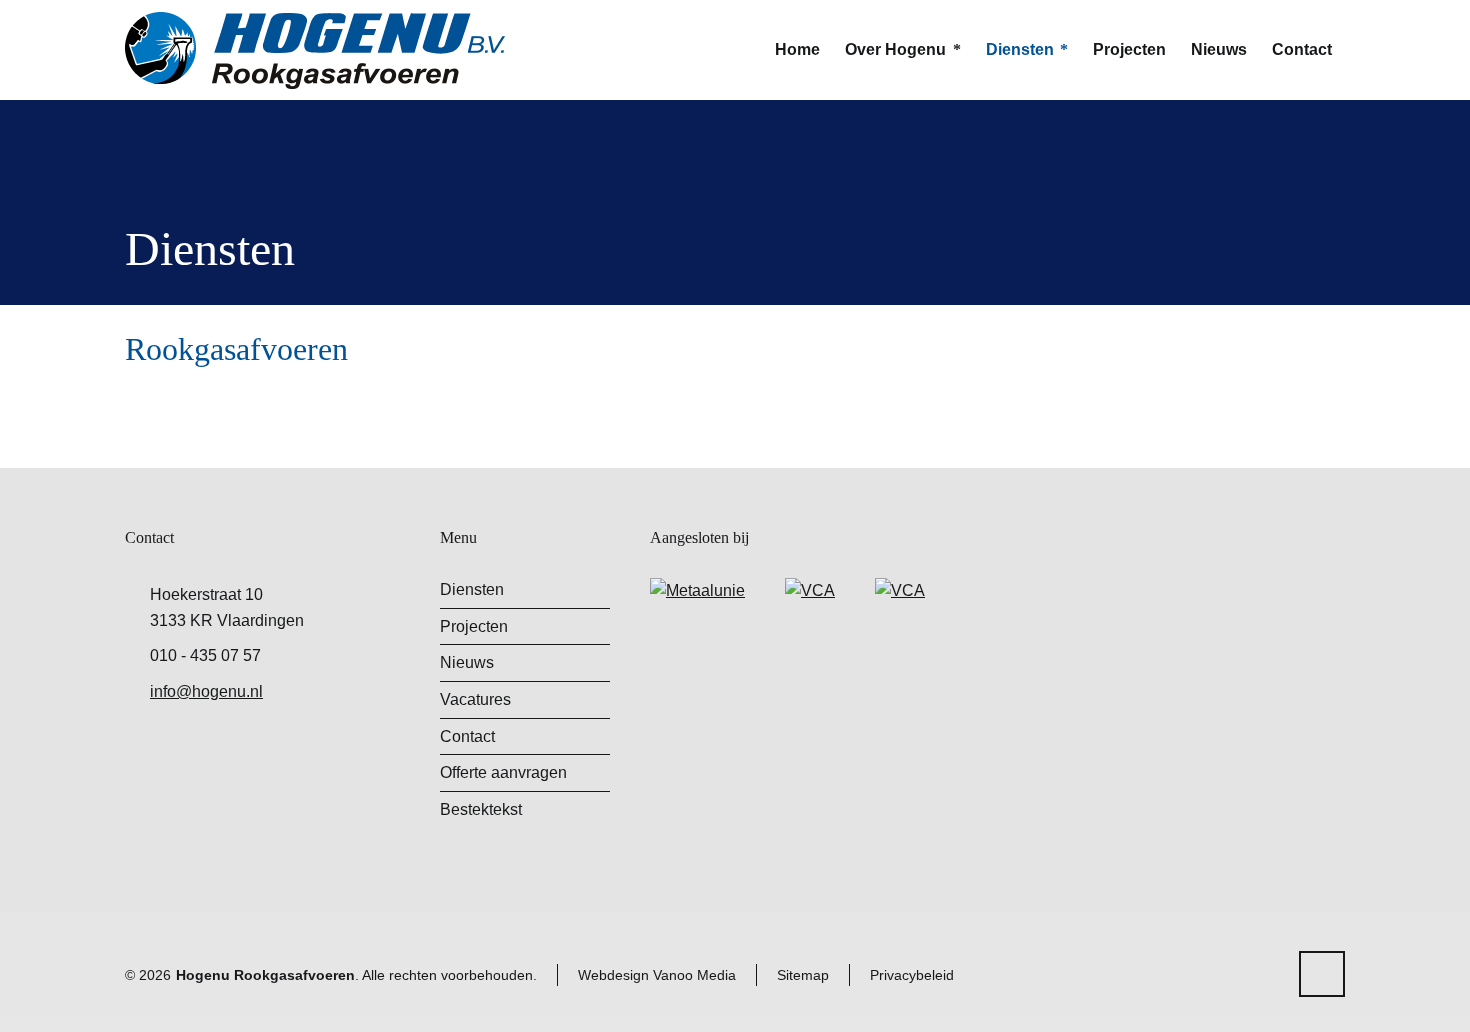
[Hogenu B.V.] (315, 50)
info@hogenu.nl (206, 691)
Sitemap (803, 975)
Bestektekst (481, 809)
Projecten (474, 626)
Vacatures (475, 699)
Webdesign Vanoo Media (657, 975)
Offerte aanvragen (503, 772)
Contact (467, 736)
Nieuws (467, 662)
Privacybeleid (912, 975)
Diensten (472, 589)
